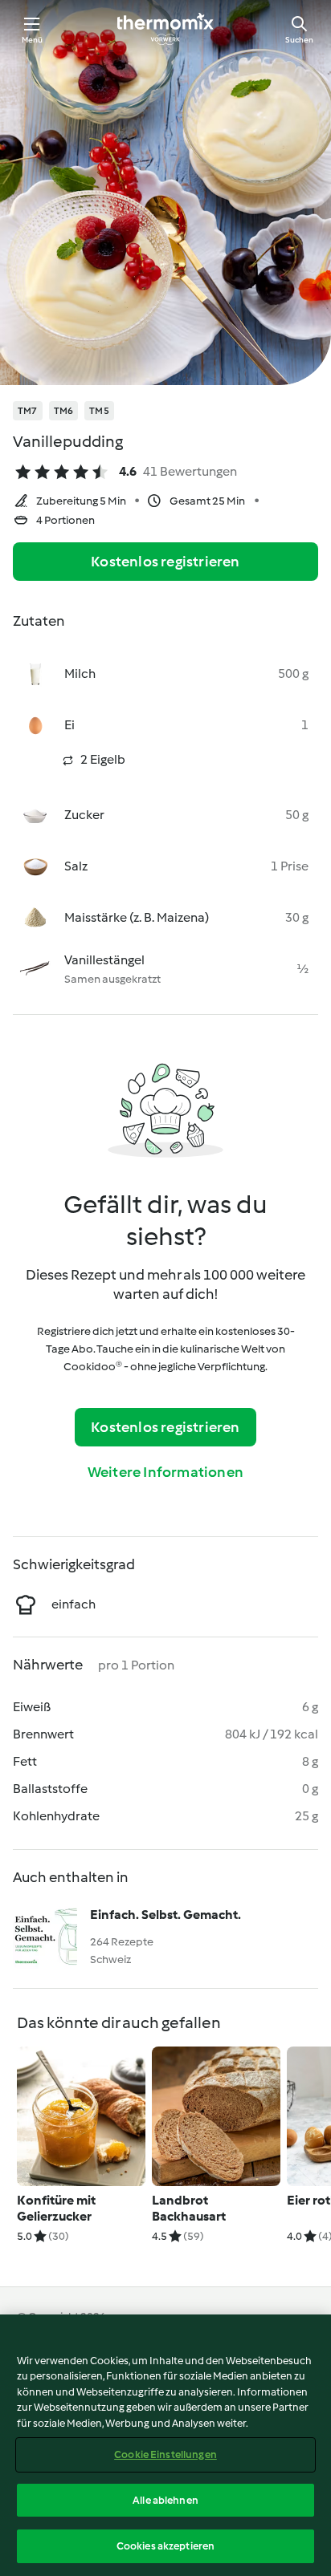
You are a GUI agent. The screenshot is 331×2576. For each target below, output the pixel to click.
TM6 (64, 411)
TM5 (99, 411)
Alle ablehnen (165, 2500)
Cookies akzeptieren (165, 2546)
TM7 (28, 411)
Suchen (299, 40)
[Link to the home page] (165, 29)
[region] (165, 2445)
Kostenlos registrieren (165, 562)
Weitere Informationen (165, 1472)
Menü (33, 40)
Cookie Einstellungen (165, 2454)
